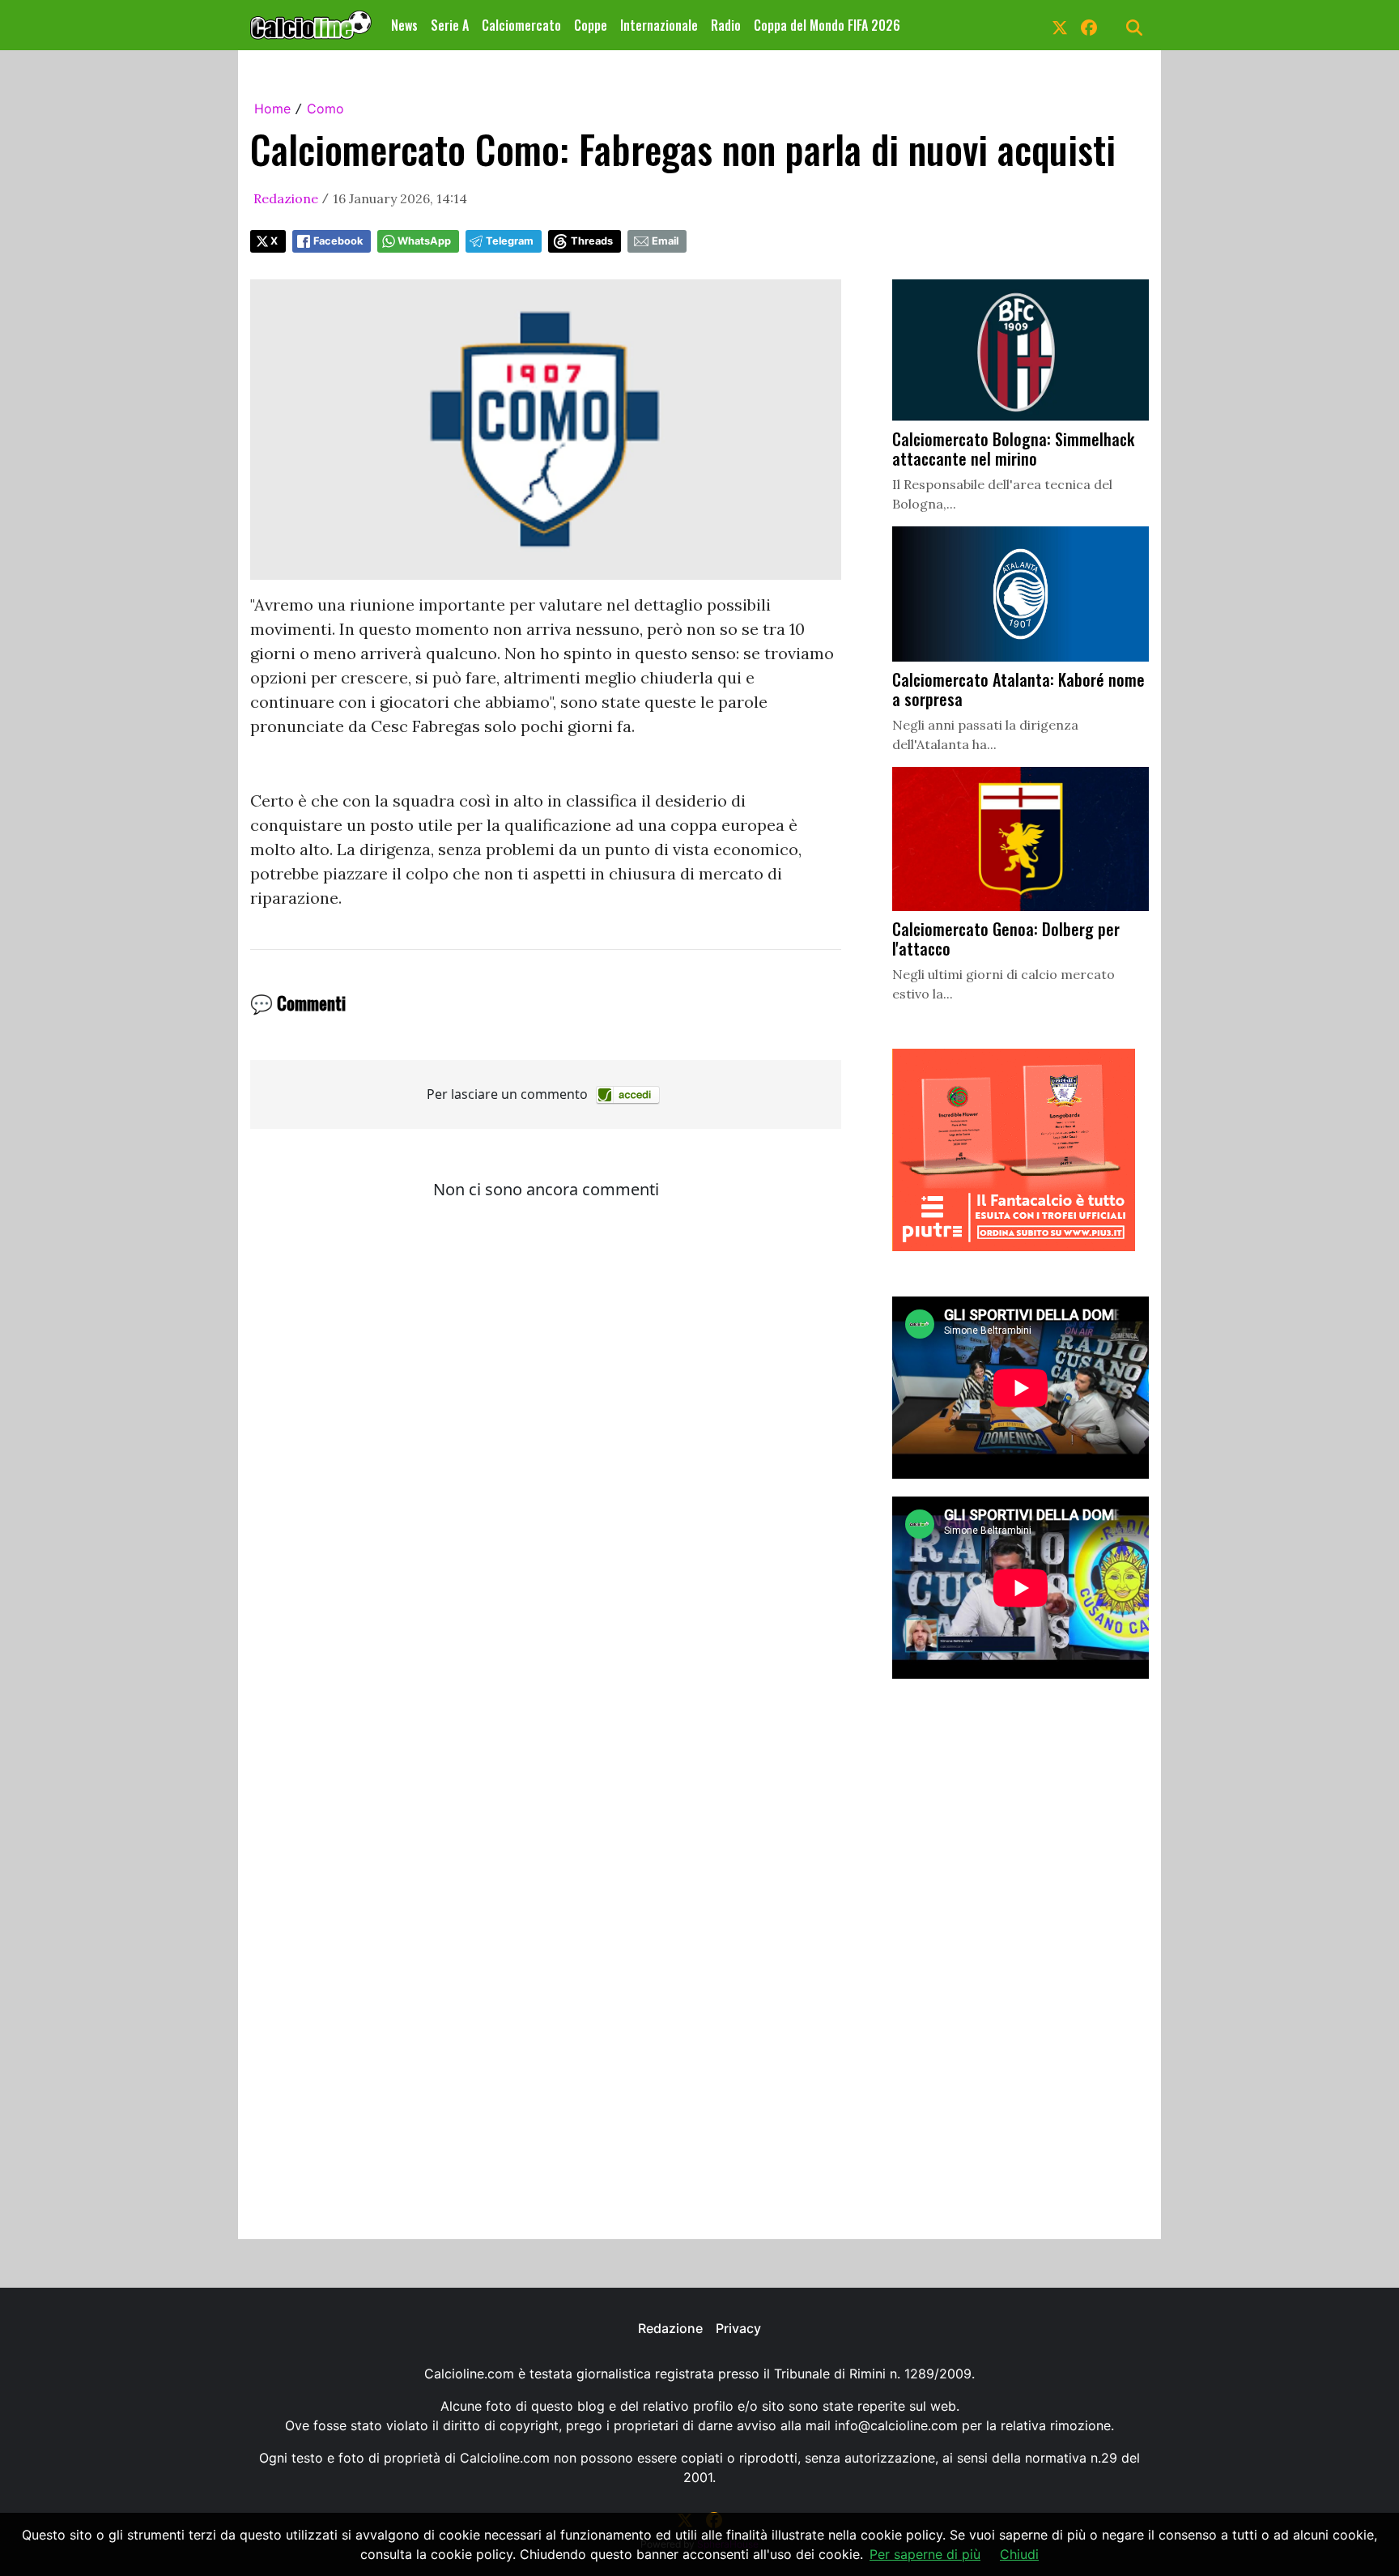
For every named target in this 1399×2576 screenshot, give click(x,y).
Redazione (286, 198)
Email (665, 241)
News (404, 25)
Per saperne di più (925, 2554)
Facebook (338, 241)
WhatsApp (424, 241)
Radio (726, 25)
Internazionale (659, 25)
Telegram (510, 241)
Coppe (591, 25)
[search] (1134, 25)
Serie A (450, 25)
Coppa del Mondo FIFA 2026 (827, 25)
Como (325, 109)
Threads (592, 241)
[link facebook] (1089, 25)
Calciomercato (521, 25)
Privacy (738, 2328)
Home (272, 109)
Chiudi (1019, 2554)
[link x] (1060, 25)
